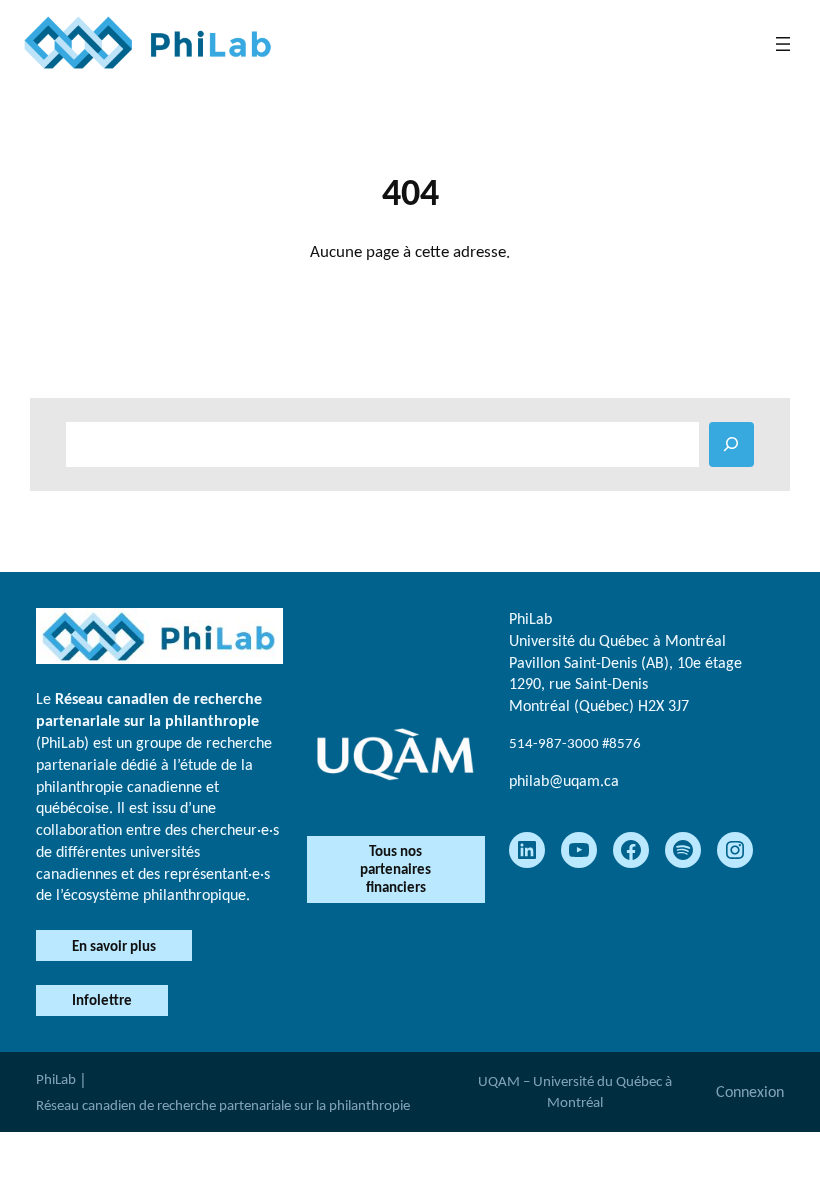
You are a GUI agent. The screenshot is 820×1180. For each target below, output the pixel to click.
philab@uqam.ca (564, 780)
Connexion (750, 1091)
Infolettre (102, 1000)
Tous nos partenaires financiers (395, 869)
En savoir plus (114, 946)
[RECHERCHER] (731, 444)
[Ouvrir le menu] (783, 44)
